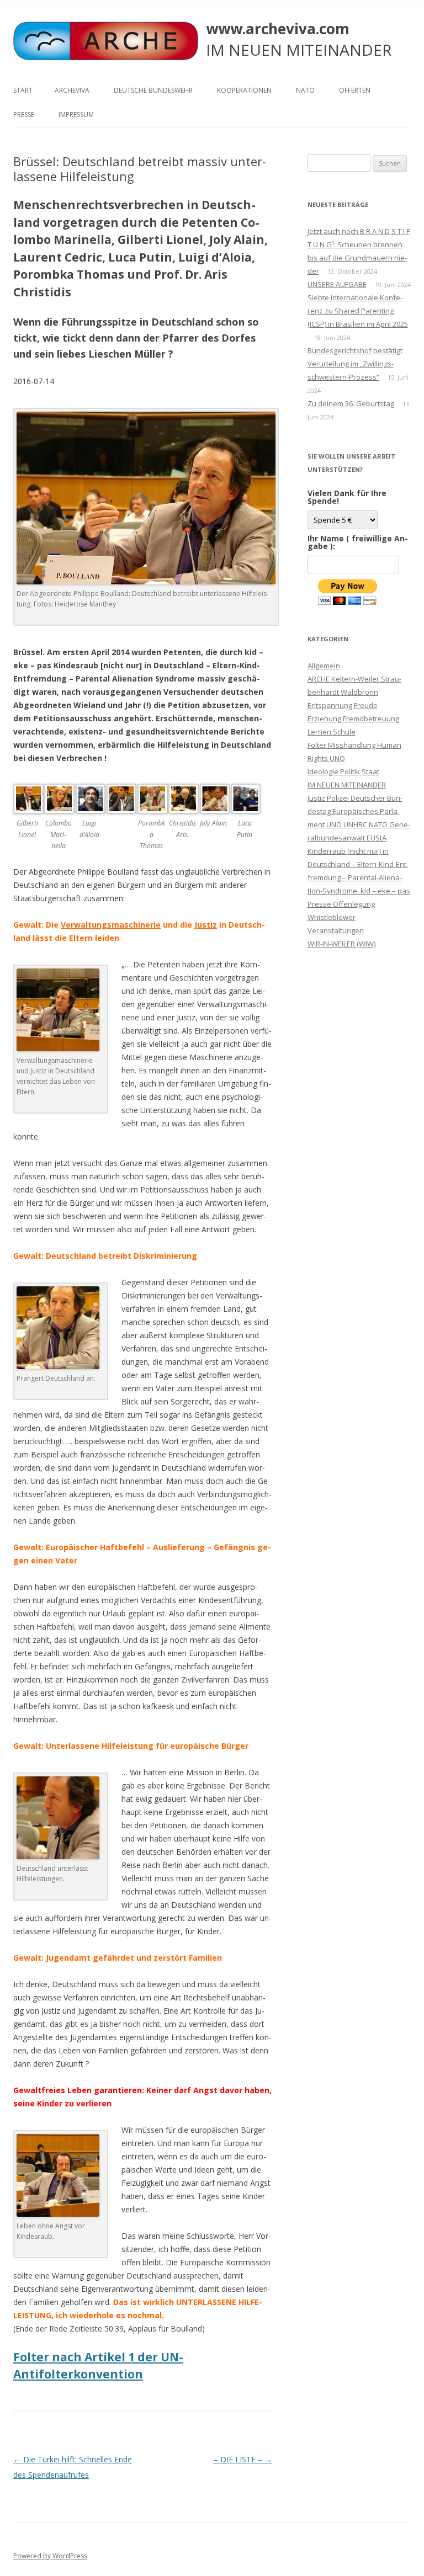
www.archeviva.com (278, 29)
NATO (305, 90)
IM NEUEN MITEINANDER (347, 785)
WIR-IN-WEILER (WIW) (341, 944)
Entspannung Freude (343, 705)
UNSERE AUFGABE (337, 284)
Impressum (76, 115)
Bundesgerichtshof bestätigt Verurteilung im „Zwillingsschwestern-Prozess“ (355, 364)
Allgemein (324, 666)
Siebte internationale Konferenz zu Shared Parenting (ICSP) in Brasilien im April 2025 (358, 311)
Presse (24, 115)
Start (23, 90)
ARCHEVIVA (72, 90)
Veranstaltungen (336, 930)
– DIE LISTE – (243, 2459)
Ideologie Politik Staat (343, 771)
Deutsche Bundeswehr (153, 90)
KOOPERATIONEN (244, 90)
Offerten (355, 90)
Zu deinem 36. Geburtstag (351, 403)
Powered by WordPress (50, 2556)
